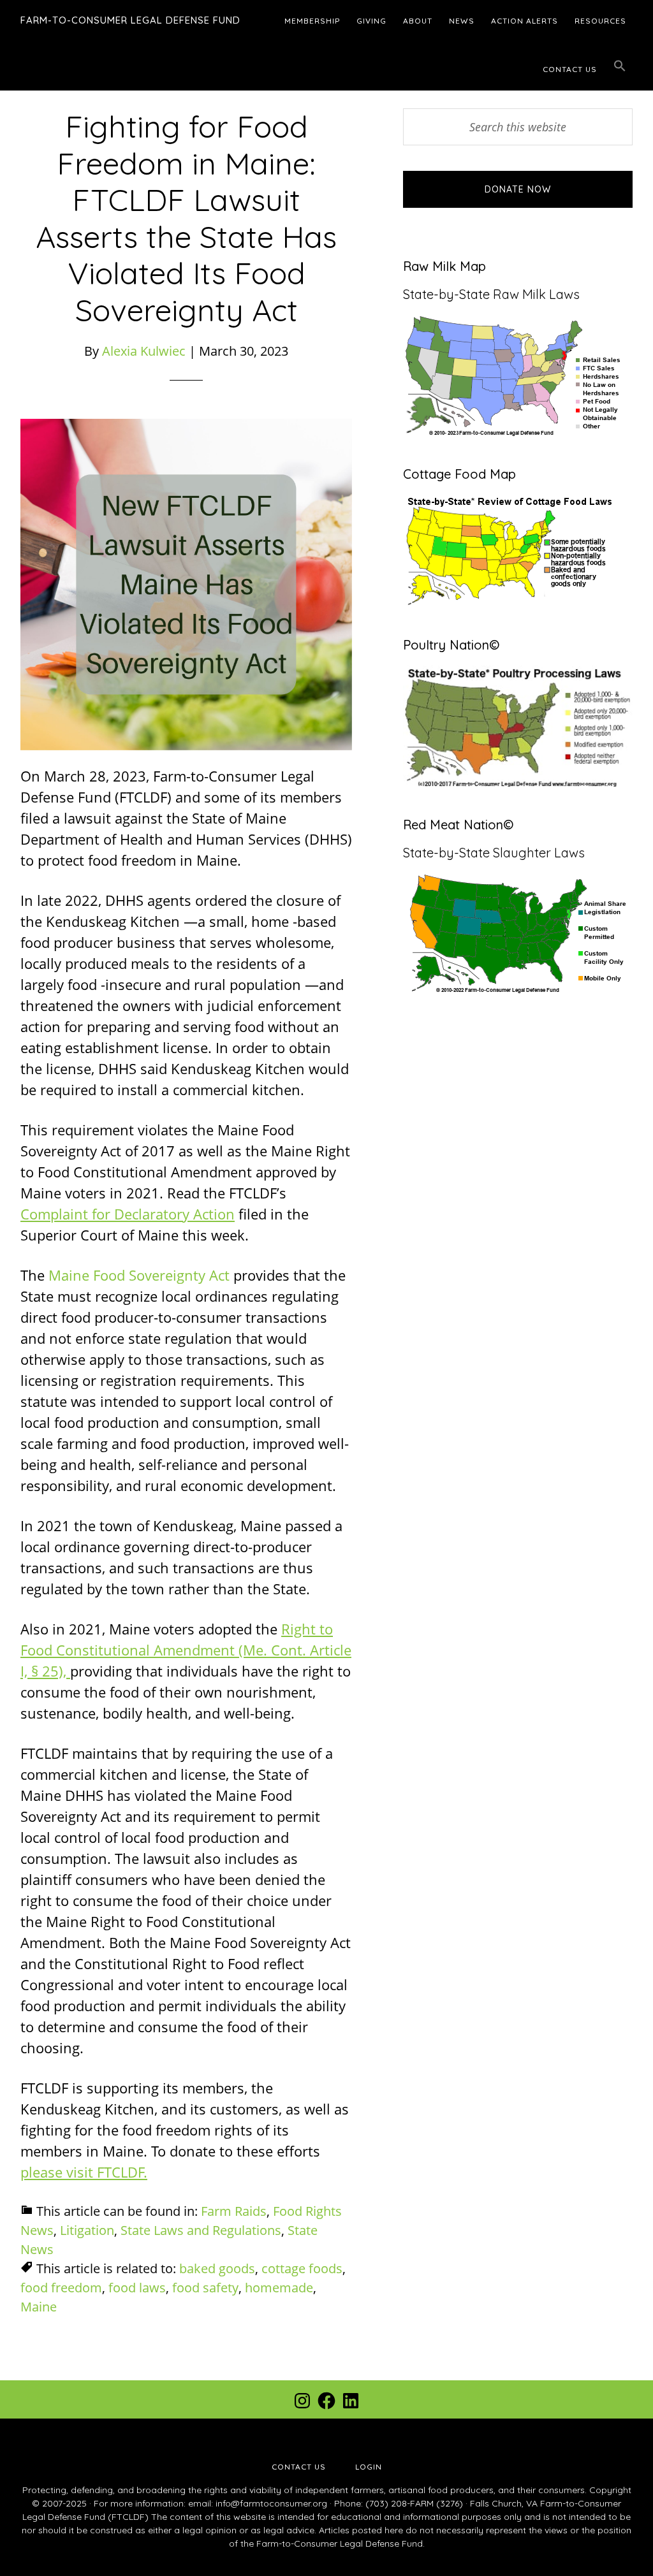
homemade (279, 2288)
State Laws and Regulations (201, 2230)
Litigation (87, 2230)
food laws (137, 2288)
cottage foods (302, 2268)
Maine (39, 2307)
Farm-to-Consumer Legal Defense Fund (130, 20)
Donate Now (518, 189)
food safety (205, 2288)
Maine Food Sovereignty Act (141, 1275)
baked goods (217, 2268)
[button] (620, 66)
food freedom (61, 2288)
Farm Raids (234, 2211)
